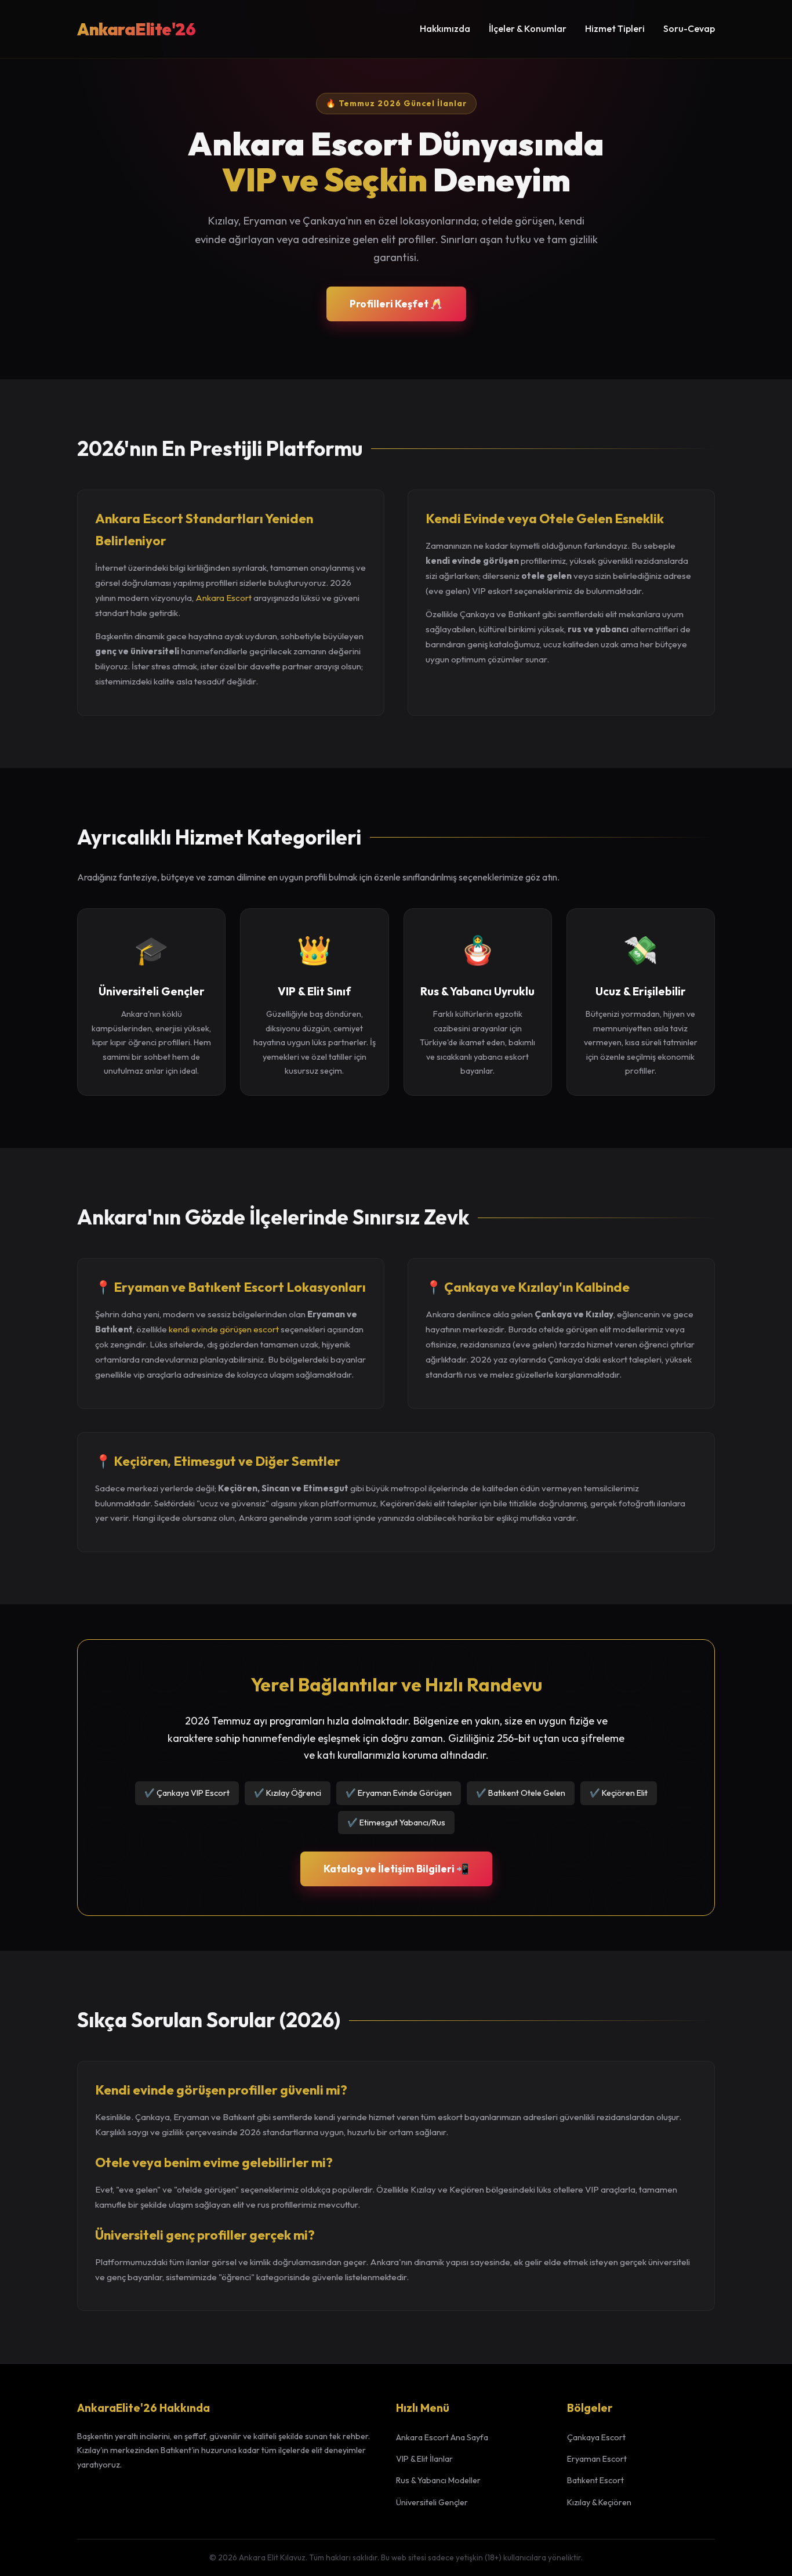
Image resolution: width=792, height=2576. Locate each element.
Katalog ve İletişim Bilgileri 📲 (396, 1869)
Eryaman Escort (597, 2459)
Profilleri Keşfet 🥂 (396, 304)
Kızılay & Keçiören (599, 2502)
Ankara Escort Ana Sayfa (442, 2437)
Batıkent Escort (595, 2480)
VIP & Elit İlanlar (424, 2459)
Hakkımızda (445, 28)
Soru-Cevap (689, 28)
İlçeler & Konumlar (528, 28)
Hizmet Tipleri (615, 28)
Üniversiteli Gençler (432, 2502)
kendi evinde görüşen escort (224, 1329)
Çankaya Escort (596, 2437)
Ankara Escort (224, 598)
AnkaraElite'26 (136, 29)
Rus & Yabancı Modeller (438, 2480)
